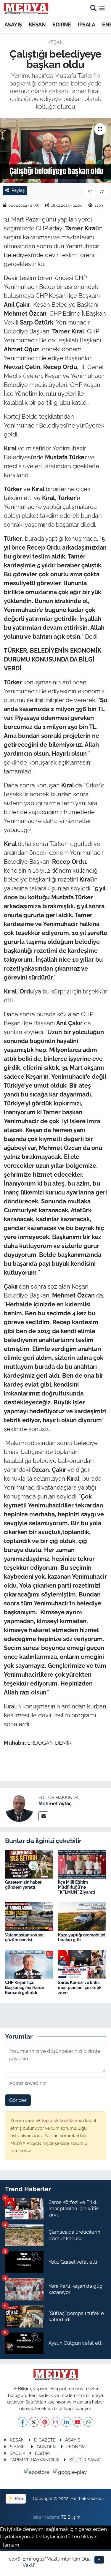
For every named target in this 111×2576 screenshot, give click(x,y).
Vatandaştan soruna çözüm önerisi (24, 1937)
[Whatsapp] (88, 2422)
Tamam (11, 2545)
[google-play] (70, 2473)
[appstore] (38, 2473)
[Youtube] (77, 2422)
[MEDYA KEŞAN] (26, 8)
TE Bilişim (71, 2517)
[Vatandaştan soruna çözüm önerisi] (29, 1916)
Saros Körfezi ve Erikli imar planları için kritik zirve (80, 1988)
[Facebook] (23, 2422)
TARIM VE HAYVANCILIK (35, 2460)
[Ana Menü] (102, 8)
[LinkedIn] (66, 2422)
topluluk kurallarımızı (63, 2120)
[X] (34, 2422)
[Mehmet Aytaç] (19, 1807)
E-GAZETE (45, 2440)
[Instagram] (55, 2422)
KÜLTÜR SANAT (86, 2460)
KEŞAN (37, 24)
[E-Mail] (43, 1816)
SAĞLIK (18, 2453)
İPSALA (86, 24)
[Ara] (93, 8)
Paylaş (18, 190)
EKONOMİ (77, 2447)
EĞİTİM (42, 2453)
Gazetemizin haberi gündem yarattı (24, 1885)
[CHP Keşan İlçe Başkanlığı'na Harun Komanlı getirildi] (29, 1964)
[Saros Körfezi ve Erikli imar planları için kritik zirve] (82, 1964)
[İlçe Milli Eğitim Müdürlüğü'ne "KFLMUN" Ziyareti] (82, 1864)
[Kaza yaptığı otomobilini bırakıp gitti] (82, 1916)
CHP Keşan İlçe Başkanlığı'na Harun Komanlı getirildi (25, 1988)
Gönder (18, 2100)
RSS (18, 2498)
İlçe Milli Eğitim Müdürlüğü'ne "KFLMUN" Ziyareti (77, 1887)
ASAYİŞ (13, 24)
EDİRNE (62, 24)
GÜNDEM (47, 2447)
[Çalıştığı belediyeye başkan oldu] (55, 151)
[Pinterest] (45, 2422)
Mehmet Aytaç (55, 1804)
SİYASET (18, 2447)
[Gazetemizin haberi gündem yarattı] (29, 1864)
